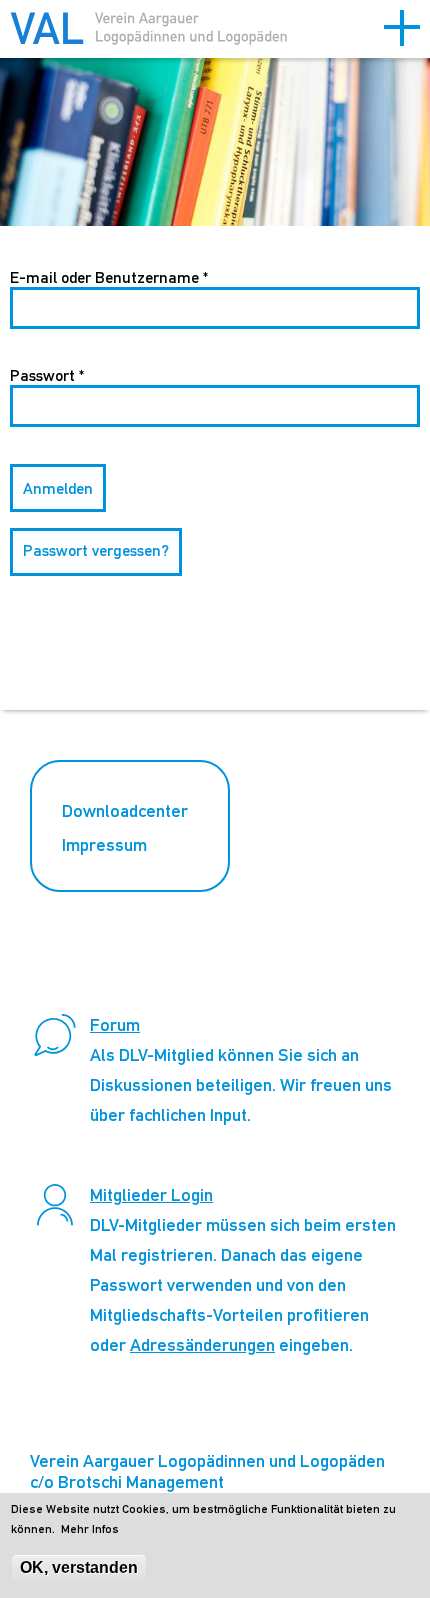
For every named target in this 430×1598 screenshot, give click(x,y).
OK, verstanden (79, 1567)
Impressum (104, 844)
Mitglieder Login (151, 1194)
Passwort (47, 375)
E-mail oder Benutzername (109, 277)
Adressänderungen (202, 1344)
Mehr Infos (90, 1529)
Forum (115, 1024)
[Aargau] (150, 31)
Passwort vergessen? (96, 550)
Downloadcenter (125, 810)
